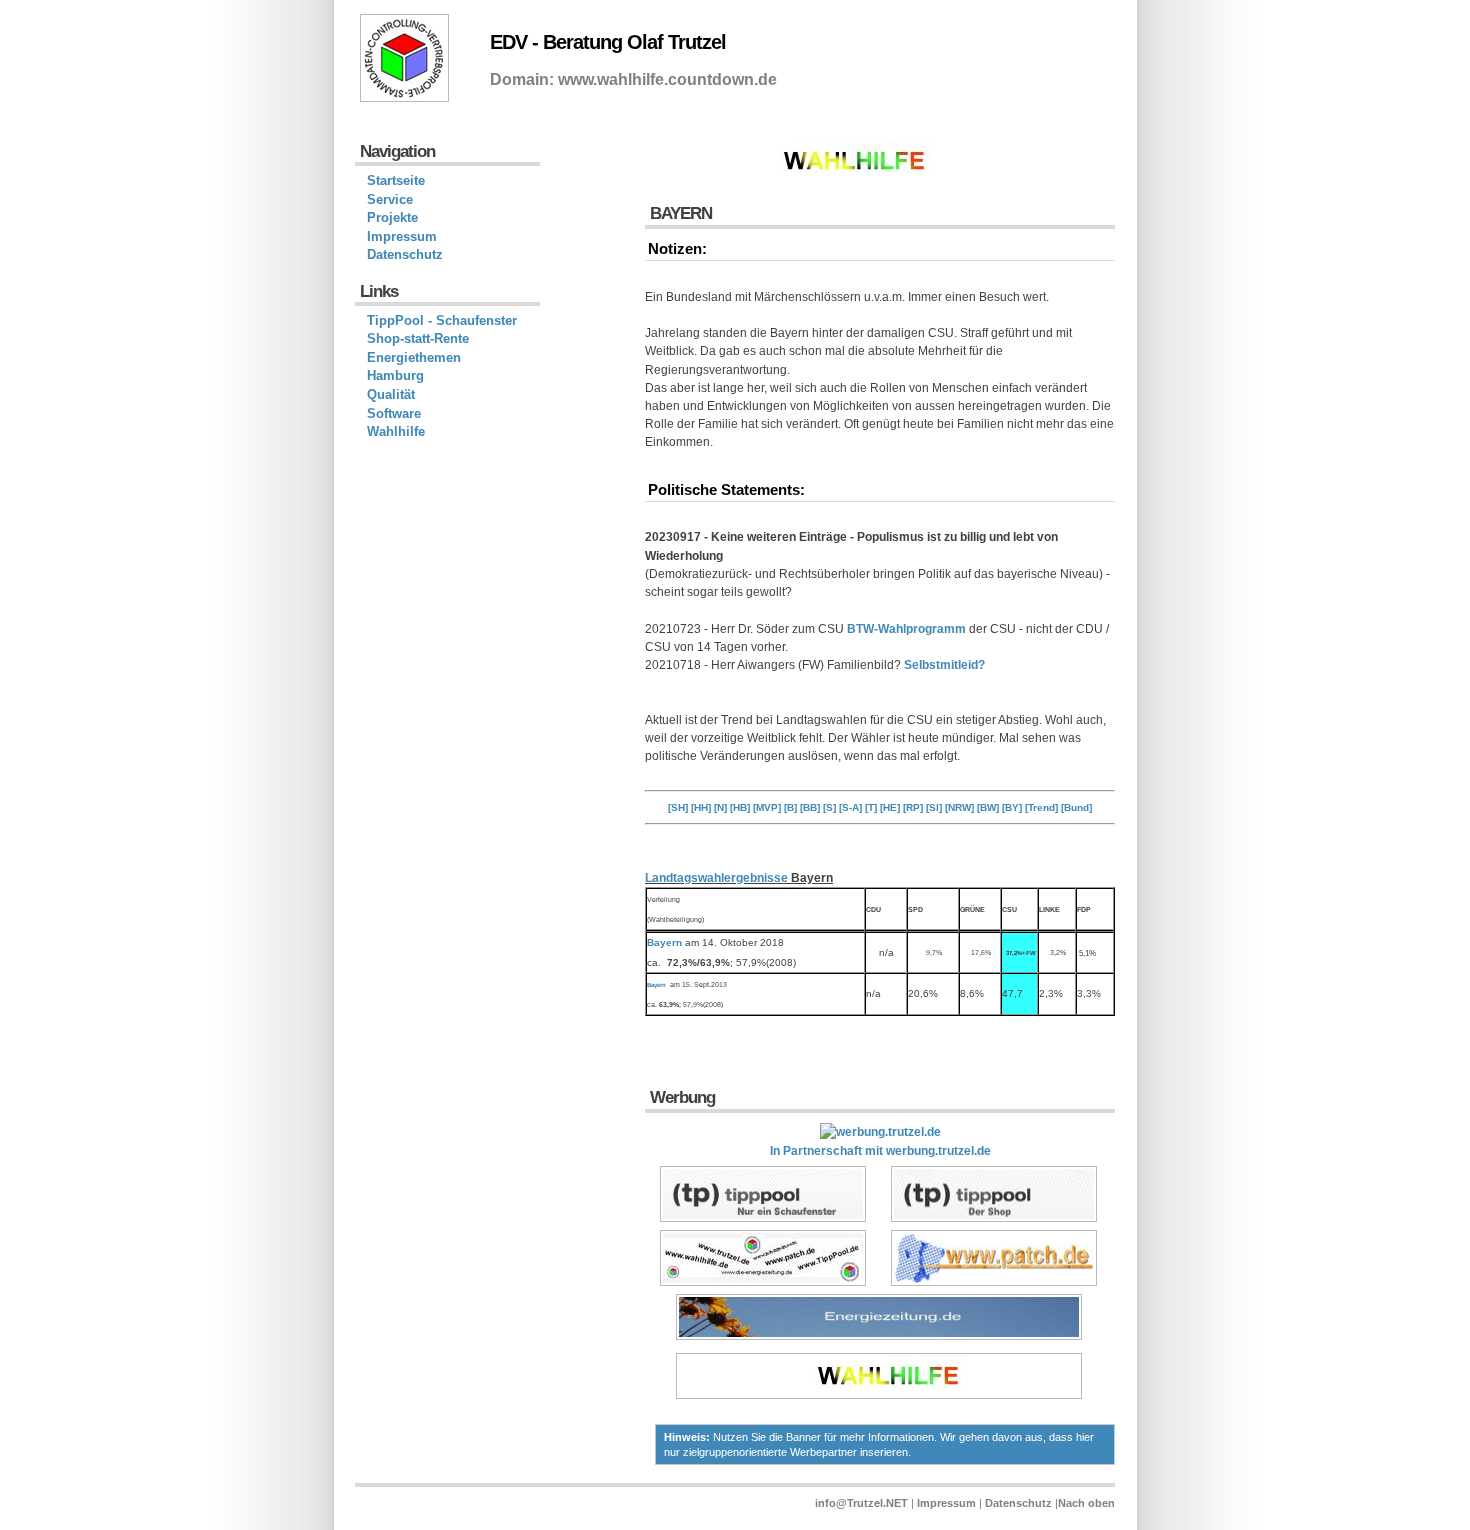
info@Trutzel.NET (861, 1503)
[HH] (701, 807)
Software (394, 413)
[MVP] (767, 807)
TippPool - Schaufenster (442, 320)
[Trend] (1041, 807)
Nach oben (1086, 1503)
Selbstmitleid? (944, 665)
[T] (871, 807)
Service (390, 199)
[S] (829, 807)
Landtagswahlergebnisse (716, 878)
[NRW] (959, 807)
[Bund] (1076, 807)
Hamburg (395, 375)
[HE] (890, 807)
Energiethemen (414, 357)
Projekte (392, 217)
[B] (790, 807)
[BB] (810, 807)
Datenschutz (405, 254)
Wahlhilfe (396, 431)
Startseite (396, 180)
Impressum (402, 236)
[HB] (740, 807)
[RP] (913, 807)
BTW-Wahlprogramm (906, 629)
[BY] (1012, 807)
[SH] (678, 807)
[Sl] (934, 807)
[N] (720, 807)
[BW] (988, 807)
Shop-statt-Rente (418, 338)
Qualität (391, 394)
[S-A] (850, 807)
